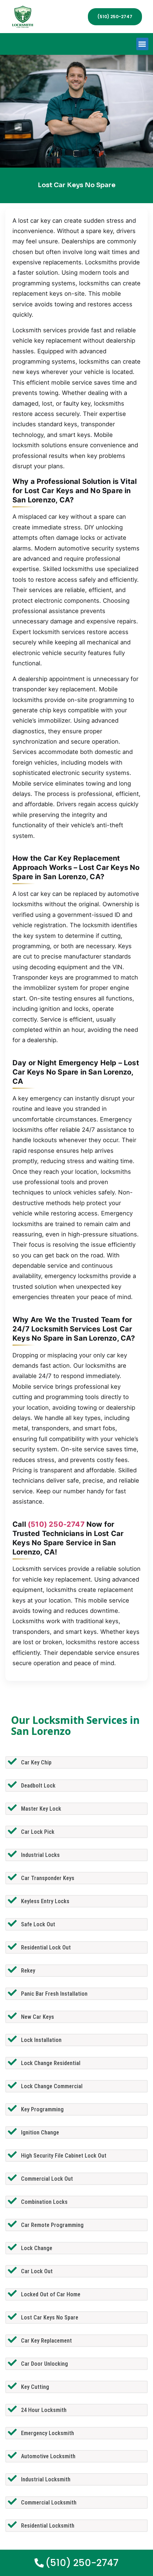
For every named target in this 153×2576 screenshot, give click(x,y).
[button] (143, 44)
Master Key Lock (41, 1809)
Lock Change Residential (51, 2063)
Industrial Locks (40, 1855)
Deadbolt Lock (38, 1786)
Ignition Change (40, 2132)
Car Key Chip (36, 1762)
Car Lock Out (37, 2271)
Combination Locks (44, 2202)
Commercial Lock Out (47, 2179)
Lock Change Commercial (52, 2086)
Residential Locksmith (48, 2526)
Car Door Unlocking (44, 2364)
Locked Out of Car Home (51, 2294)
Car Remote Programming (52, 2225)
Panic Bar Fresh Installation (54, 1994)
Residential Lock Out (46, 1947)
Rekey (28, 1971)
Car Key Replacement (46, 2341)
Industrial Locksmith (46, 2479)
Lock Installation (41, 2040)
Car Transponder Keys (48, 1878)
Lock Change (37, 2248)
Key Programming (42, 2109)
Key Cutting (35, 2387)
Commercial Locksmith (49, 2503)
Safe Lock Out (38, 1924)
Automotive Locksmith (48, 2456)
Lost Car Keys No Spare (50, 2318)
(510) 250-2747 (56, 1524)
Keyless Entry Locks (45, 1901)
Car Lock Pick (38, 1832)
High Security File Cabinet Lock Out (64, 2156)
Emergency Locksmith (48, 2433)
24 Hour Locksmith (44, 2410)
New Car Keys (38, 2017)
